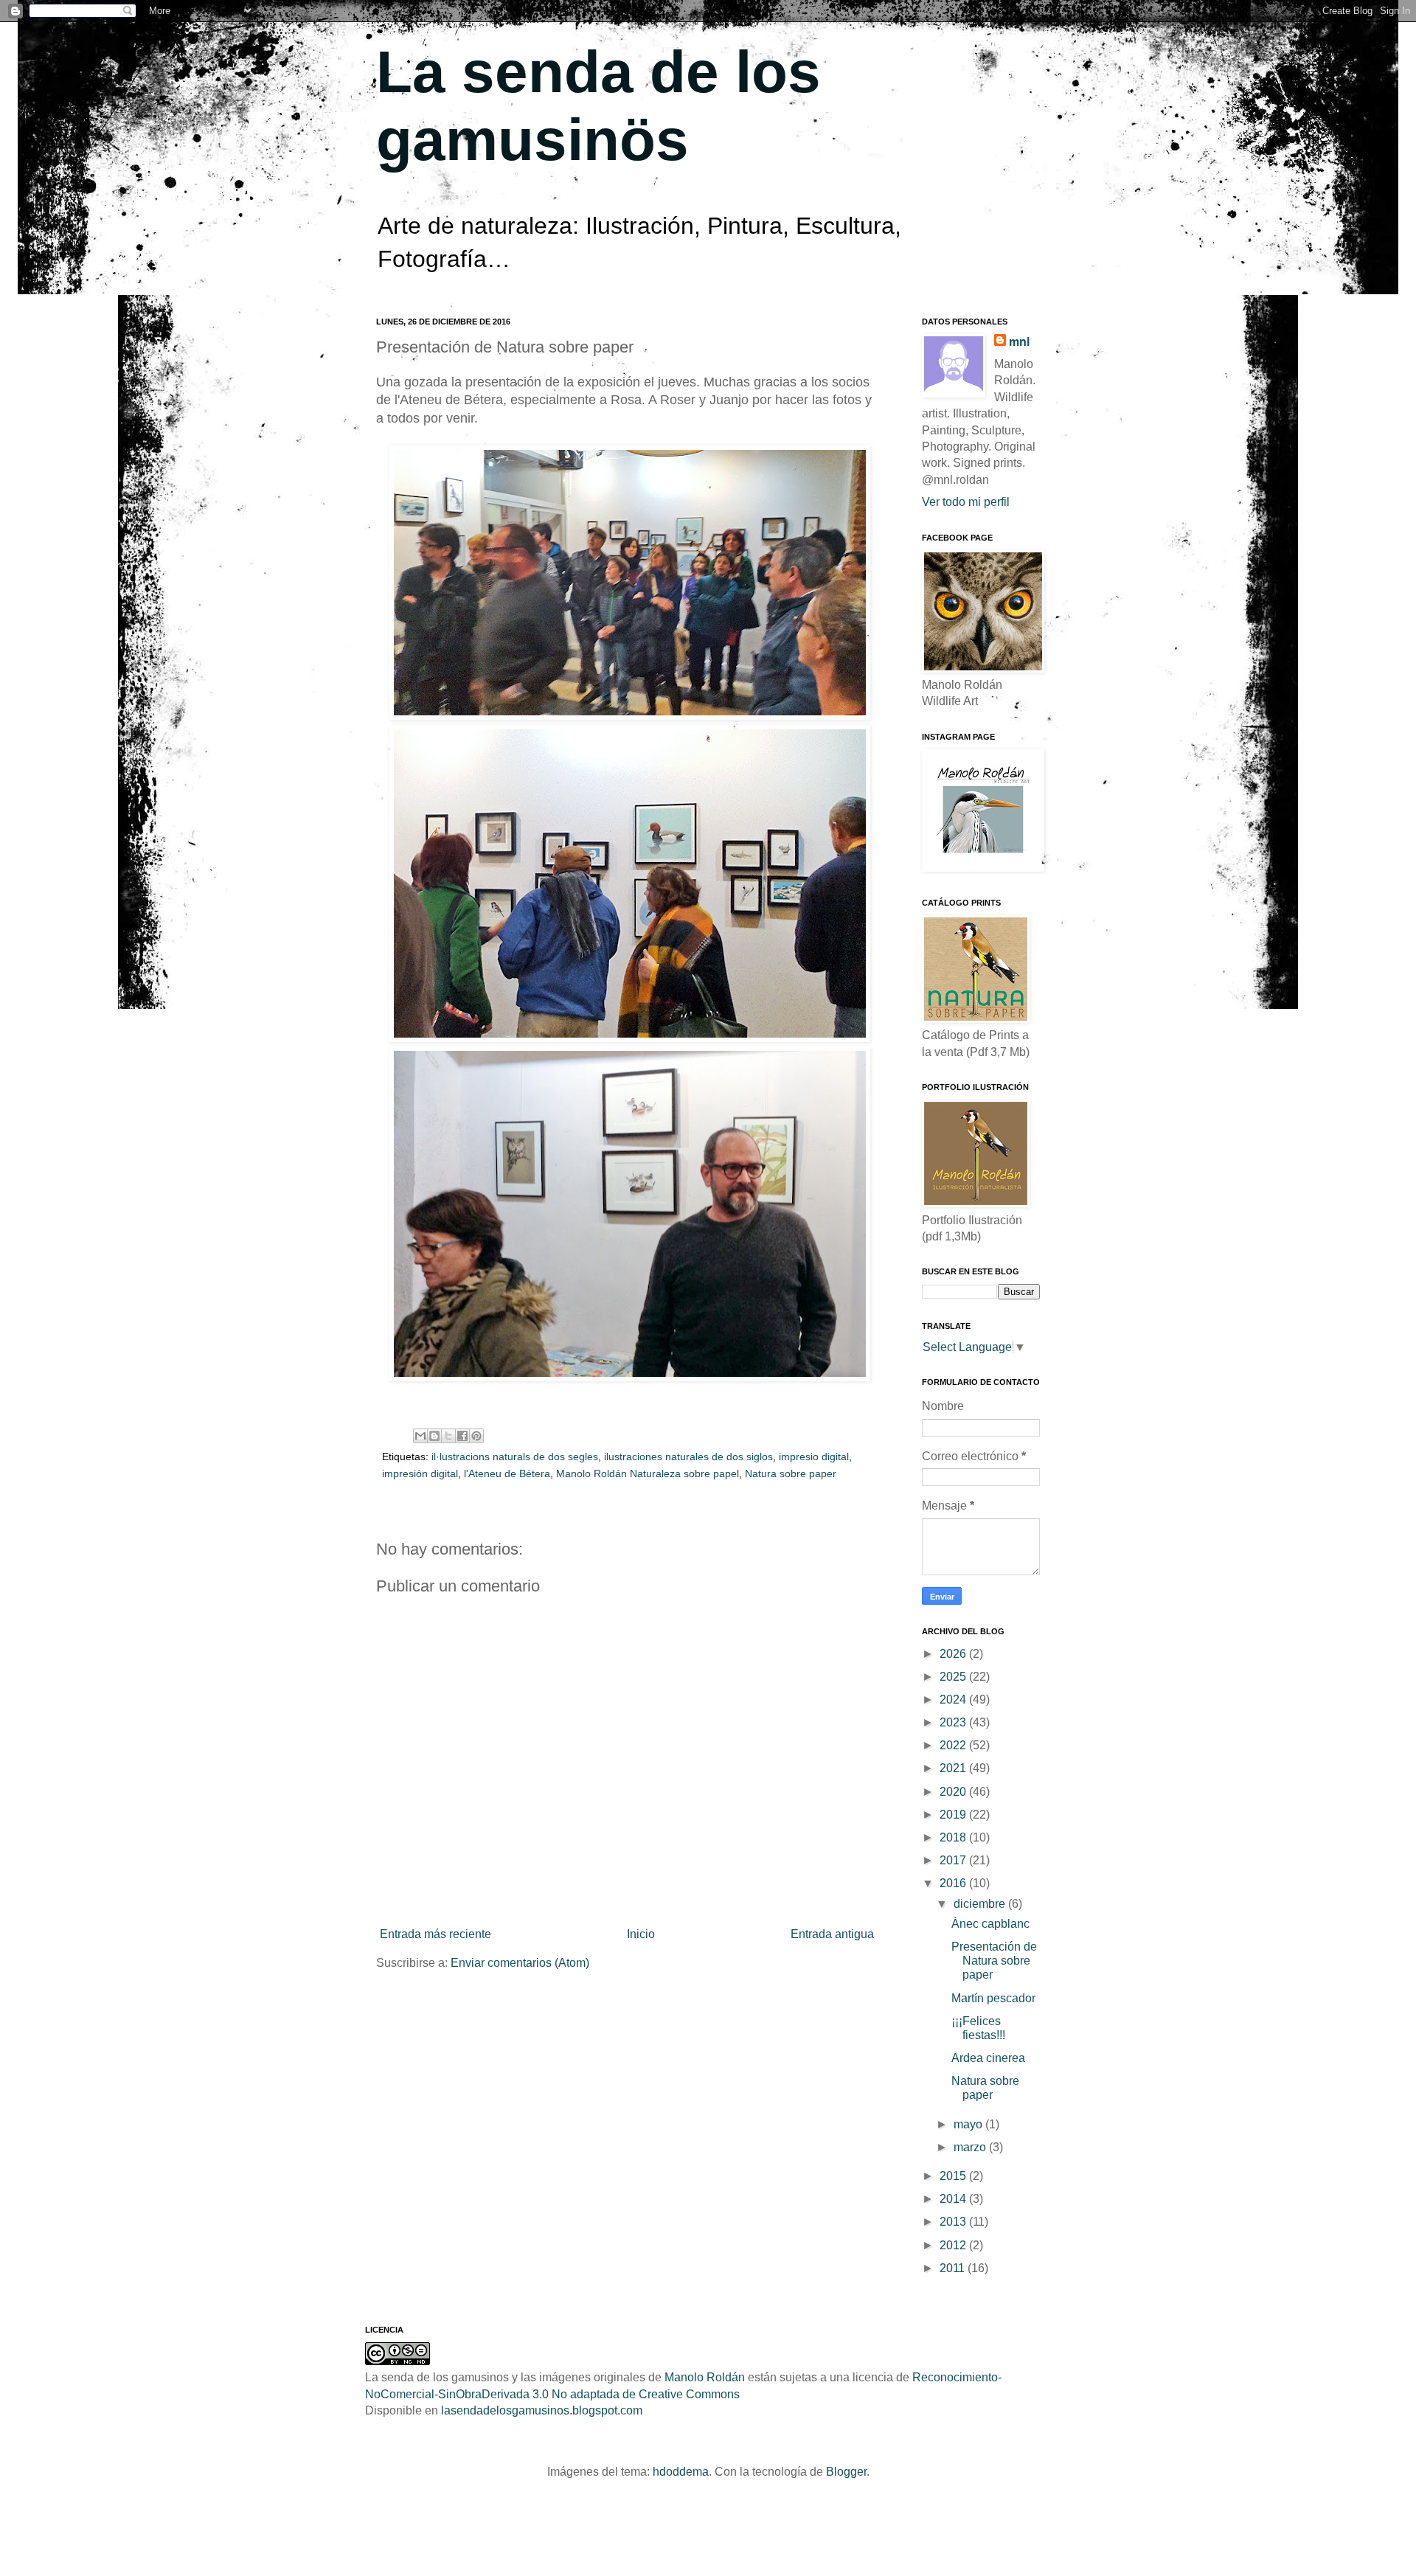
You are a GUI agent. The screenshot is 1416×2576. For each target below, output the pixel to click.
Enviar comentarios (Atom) (520, 1963)
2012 (954, 2245)
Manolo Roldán (705, 2377)
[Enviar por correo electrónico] (420, 1436)
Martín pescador (993, 1998)
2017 (954, 1860)
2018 (954, 1837)
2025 (954, 1677)
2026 (954, 1654)
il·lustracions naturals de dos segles (515, 1457)
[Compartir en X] (448, 1436)
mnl (1019, 342)
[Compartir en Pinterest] (476, 1436)
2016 (954, 1883)
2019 (954, 1815)
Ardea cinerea (988, 2058)
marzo (971, 2147)
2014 (954, 2199)
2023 (954, 1722)
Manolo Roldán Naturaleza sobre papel (648, 1473)
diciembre (981, 1904)
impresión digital (420, 1473)
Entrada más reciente (435, 1934)
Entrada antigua (832, 1934)
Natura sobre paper (791, 1473)
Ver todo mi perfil (966, 502)
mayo (969, 2124)
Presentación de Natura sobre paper (994, 1961)
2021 (954, 1768)
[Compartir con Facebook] (462, 1436)
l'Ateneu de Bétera (507, 1473)
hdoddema (681, 2472)
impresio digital (814, 1457)
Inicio (641, 1934)
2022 (954, 1745)
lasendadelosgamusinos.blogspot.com (542, 2410)
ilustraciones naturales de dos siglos (688, 1457)
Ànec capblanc (990, 1924)
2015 (954, 2176)
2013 (954, 2222)
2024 (954, 1700)
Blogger (846, 2472)
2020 (954, 1792)
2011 (954, 2268)
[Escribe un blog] (434, 1436)
